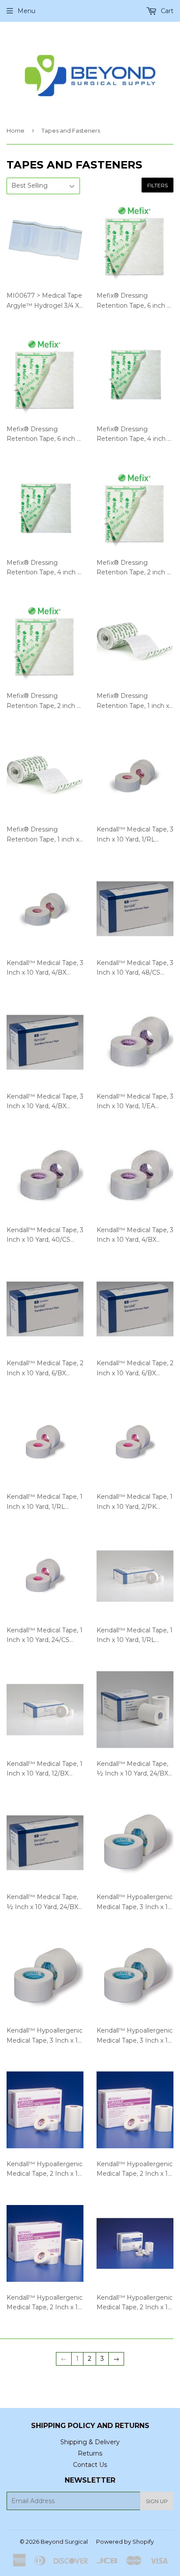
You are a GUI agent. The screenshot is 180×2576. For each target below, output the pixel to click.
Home (16, 131)
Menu (26, 11)
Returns (90, 2453)
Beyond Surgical (64, 2542)
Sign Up (157, 2501)
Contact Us (90, 2465)
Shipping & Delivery (90, 2442)
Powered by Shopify (125, 2542)
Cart (166, 11)
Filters (157, 185)
